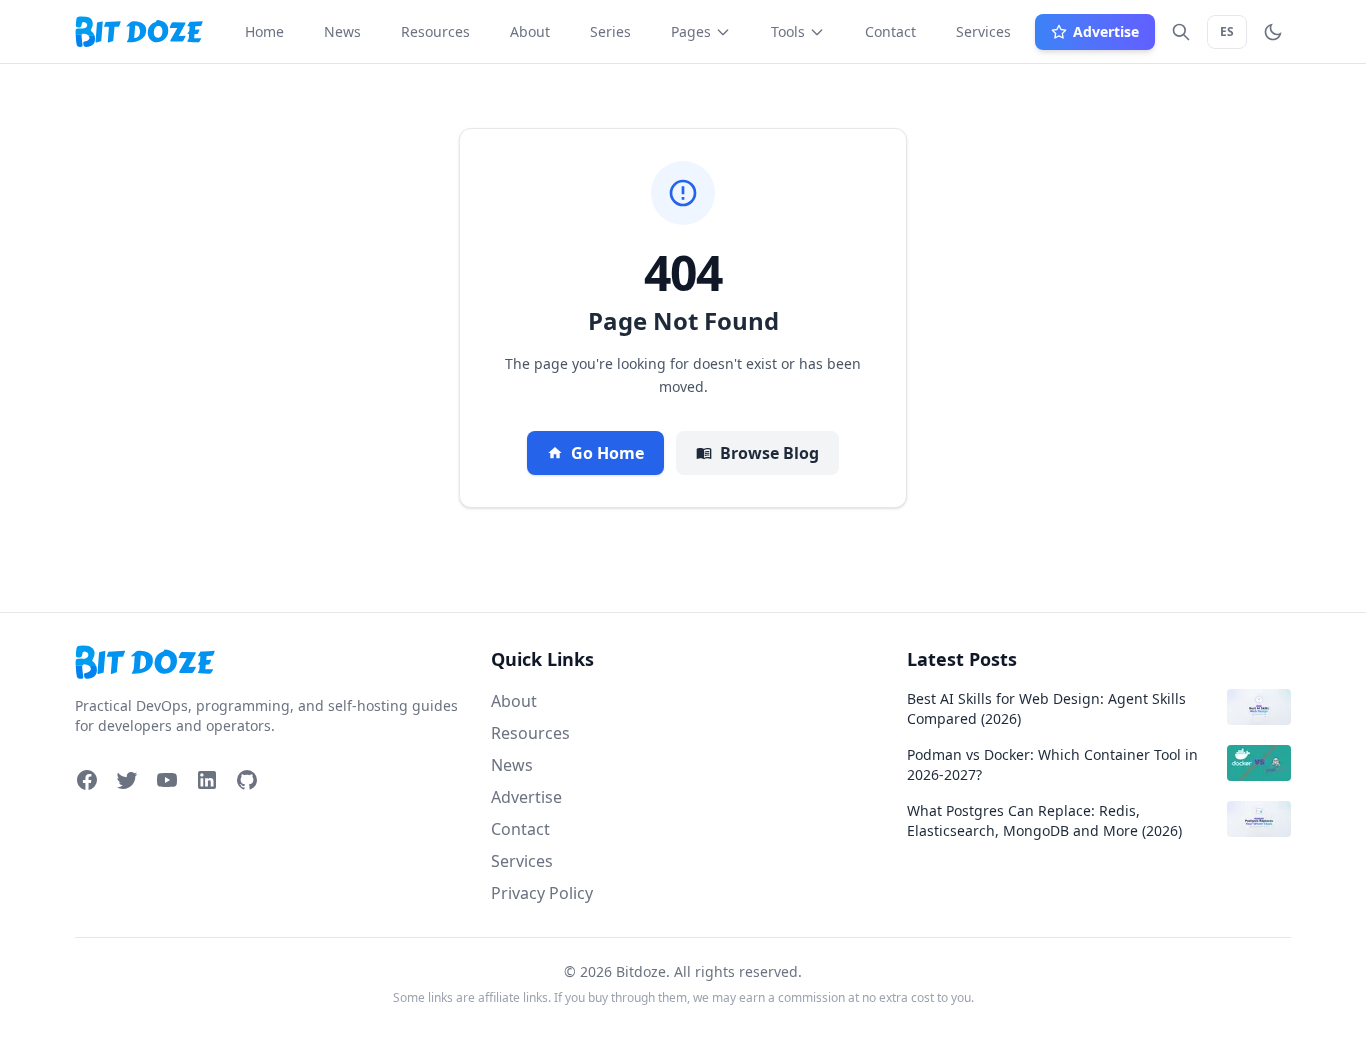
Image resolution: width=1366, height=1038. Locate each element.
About (514, 701)
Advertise (526, 797)
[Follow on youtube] (167, 780)
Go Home (607, 453)
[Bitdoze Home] (267, 662)
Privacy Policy (542, 893)
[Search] (1181, 32)
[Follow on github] (247, 780)
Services (522, 861)
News (512, 765)
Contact (520, 829)
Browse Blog (769, 453)
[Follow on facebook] (87, 780)
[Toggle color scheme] (1273, 32)
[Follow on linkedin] (207, 780)
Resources (530, 733)
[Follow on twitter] (127, 780)
